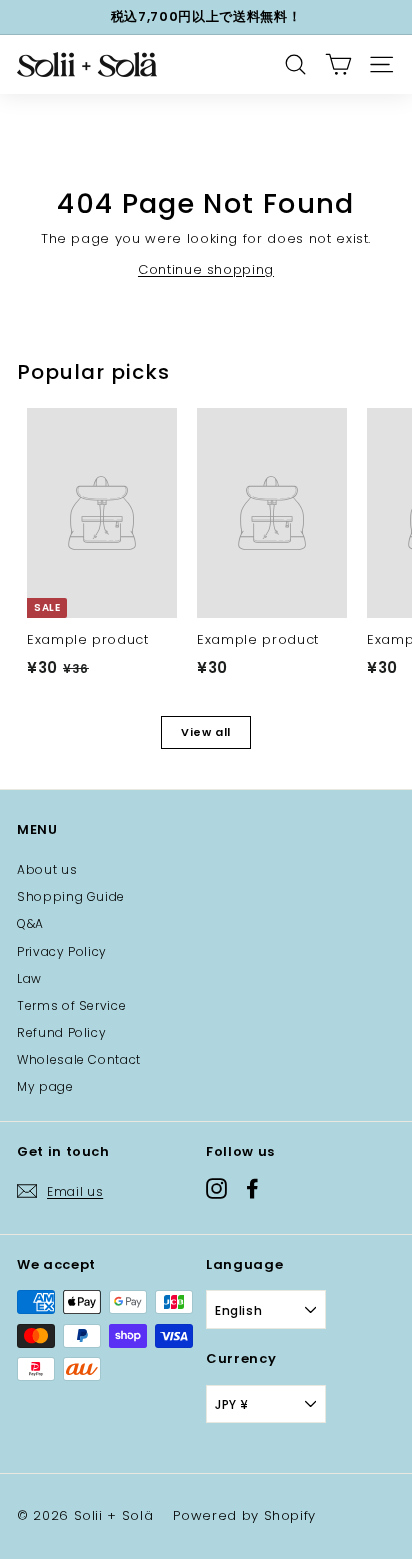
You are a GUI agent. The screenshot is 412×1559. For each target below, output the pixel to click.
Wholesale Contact (79, 1059)
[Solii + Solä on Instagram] (216, 1187)
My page (45, 1086)
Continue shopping (206, 269)
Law (29, 978)
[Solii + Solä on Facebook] (252, 1187)
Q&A (30, 923)
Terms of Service (71, 1005)
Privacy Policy (62, 951)
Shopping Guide (71, 896)
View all (206, 732)
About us (47, 869)
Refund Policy (61, 1032)
